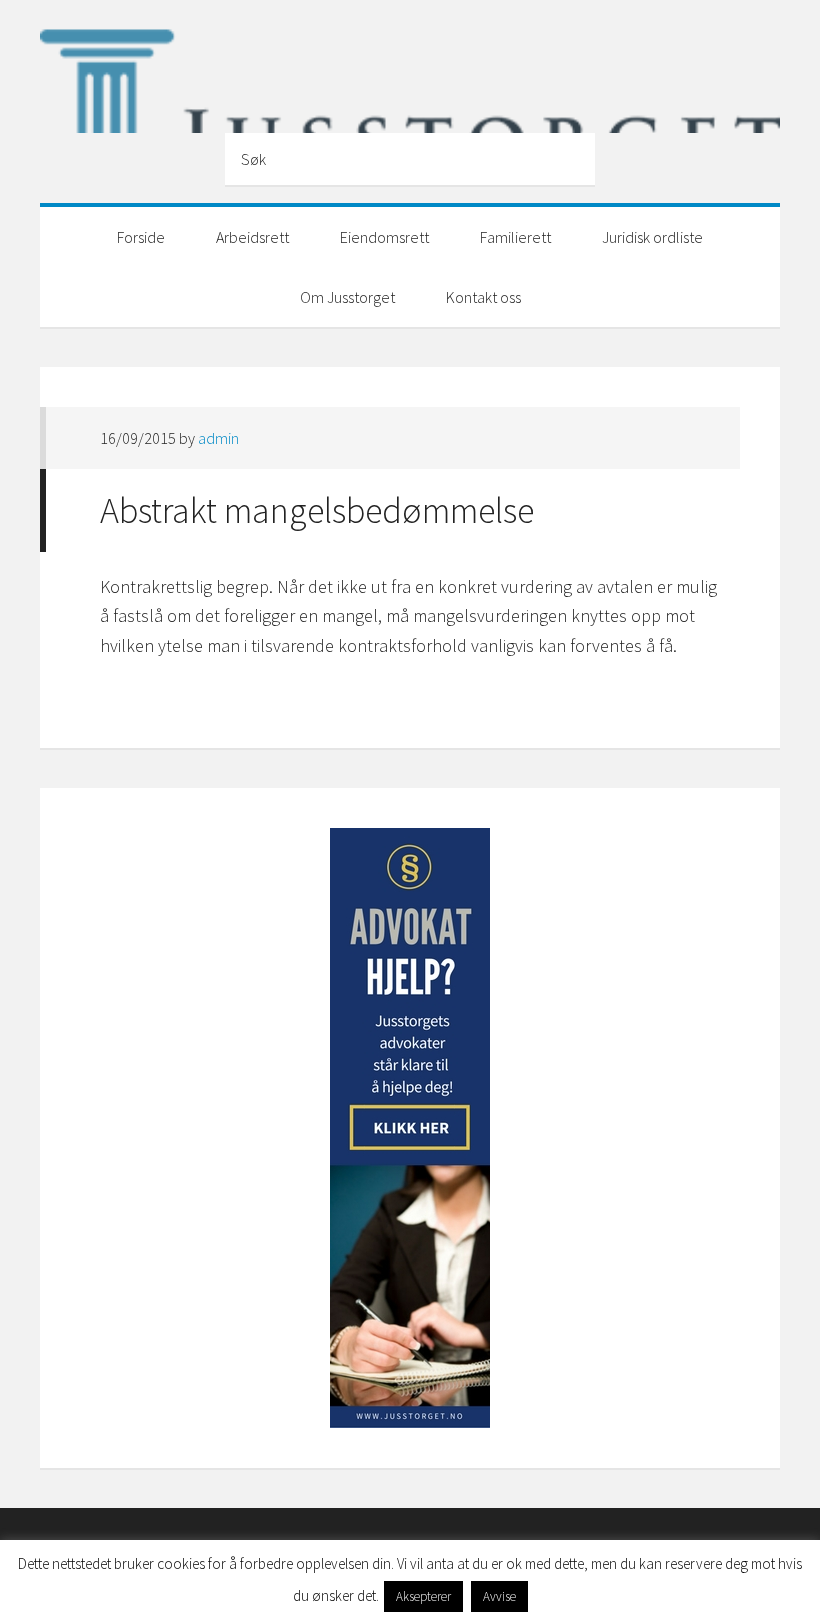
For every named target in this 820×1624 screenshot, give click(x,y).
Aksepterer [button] (423, 1596)
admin (218, 438)
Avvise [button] (499, 1596)
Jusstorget (410, 73)
